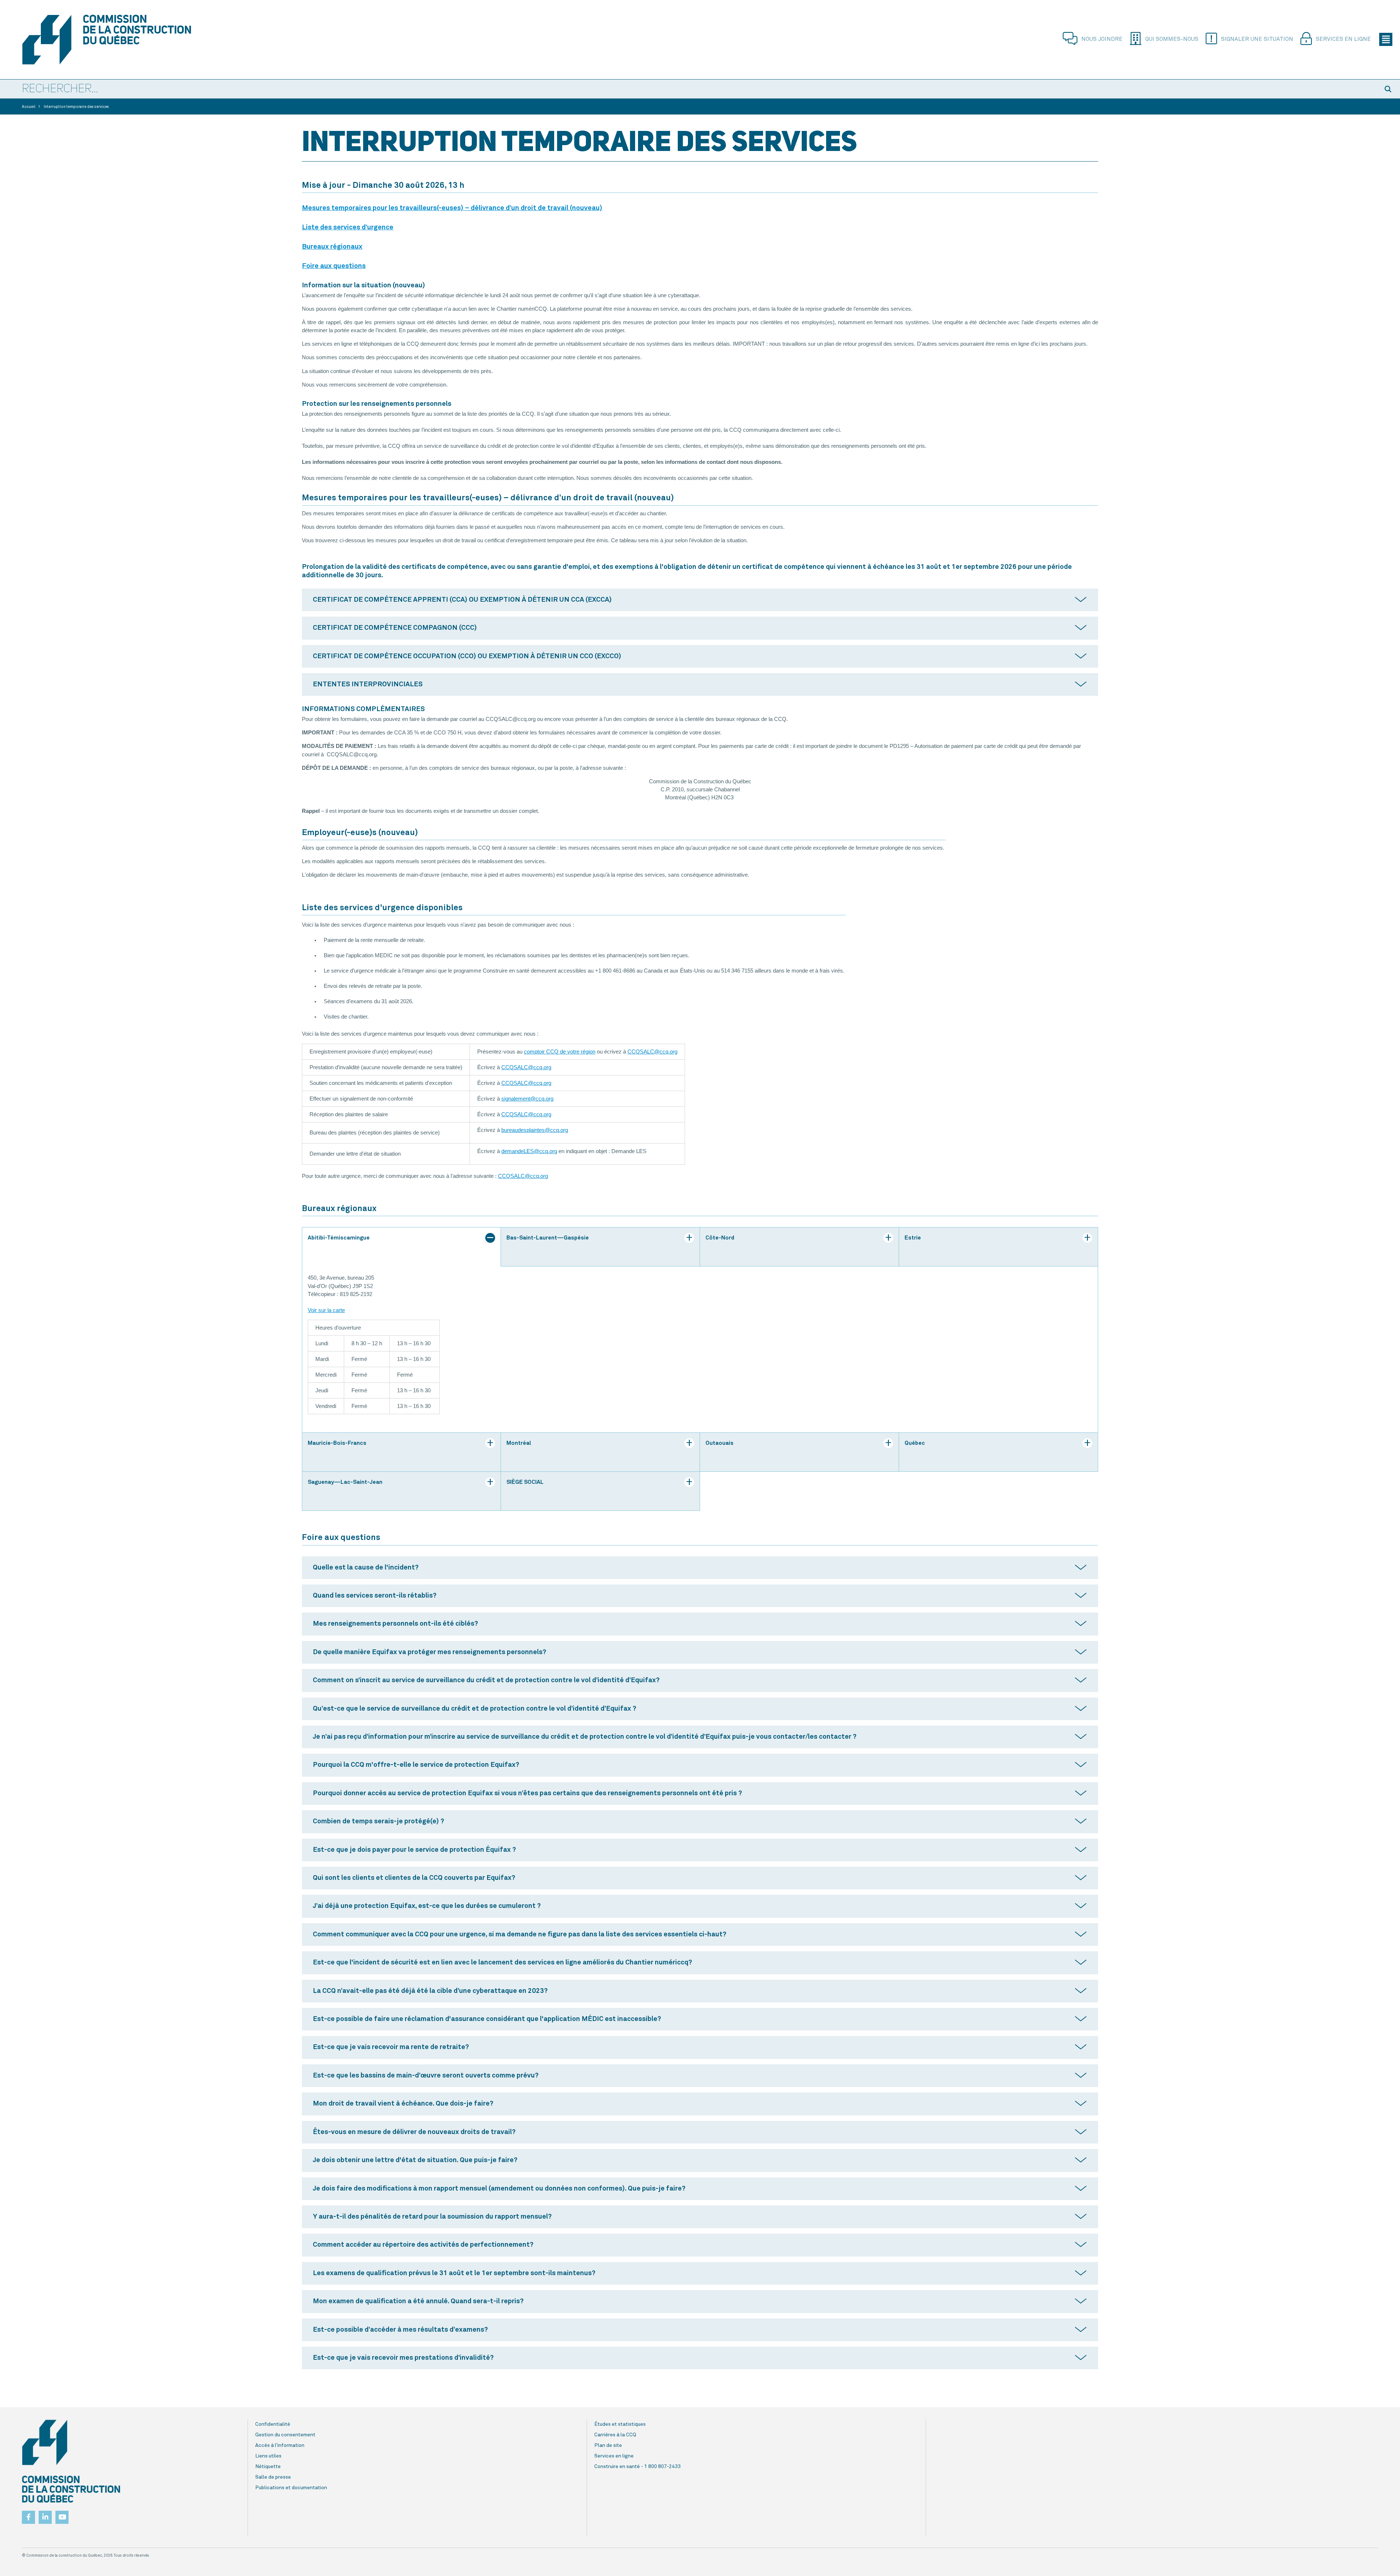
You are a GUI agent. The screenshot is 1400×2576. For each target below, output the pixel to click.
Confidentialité (273, 2424)
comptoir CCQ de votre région (560, 1052)
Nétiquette (268, 2467)
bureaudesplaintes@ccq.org (535, 1130)
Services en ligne (1343, 39)
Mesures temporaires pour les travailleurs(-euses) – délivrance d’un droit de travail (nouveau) (452, 208)
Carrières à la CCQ (615, 2435)
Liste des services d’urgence (348, 227)
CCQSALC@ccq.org (652, 1052)
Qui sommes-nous (1172, 39)
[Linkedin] (45, 2515)
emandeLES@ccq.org (531, 1151)
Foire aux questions (334, 266)
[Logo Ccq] (71, 2461)
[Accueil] (128, 40)
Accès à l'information (280, 2445)
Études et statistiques (620, 2424)
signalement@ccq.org (527, 1099)
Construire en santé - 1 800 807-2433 (637, 2467)
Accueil (29, 107)
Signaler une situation (1257, 39)
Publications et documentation (291, 2488)
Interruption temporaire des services (76, 107)
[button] (1389, 89)
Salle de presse (273, 2477)
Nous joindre (1102, 39)
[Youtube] (62, 2515)
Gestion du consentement (285, 2435)
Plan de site (608, 2445)
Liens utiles (268, 2456)
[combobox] (689, 89)
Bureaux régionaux (332, 247)
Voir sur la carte (326, 1310)
